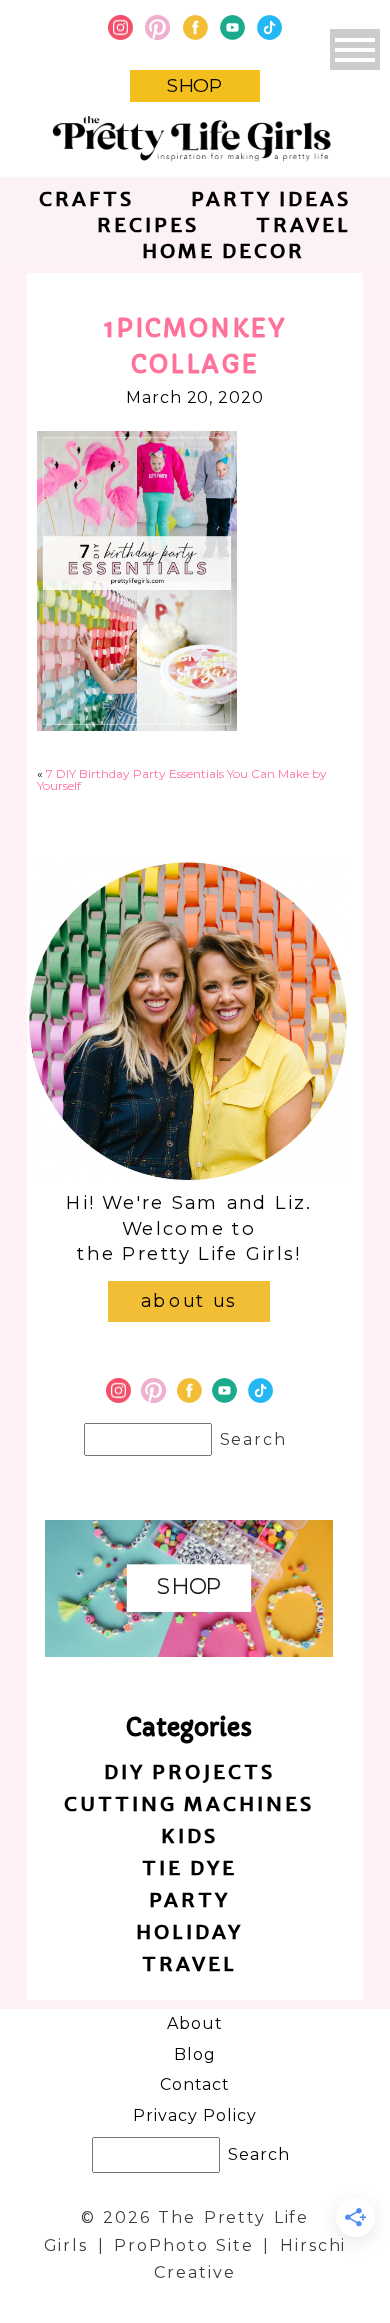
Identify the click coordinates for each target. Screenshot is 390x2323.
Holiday (189, 1931)
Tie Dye (189, 1867)
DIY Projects (189, 1771)
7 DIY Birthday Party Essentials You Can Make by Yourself (182, 779)
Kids (189, 1835)
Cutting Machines (189, 1803)
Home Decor (223, 250)
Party (189, 1899)
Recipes (148, 224)
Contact (195, 2084)
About (195, 2023)
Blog (195, 2054)
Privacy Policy (194, 2115)
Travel (303, 224)
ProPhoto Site (184, 2245)
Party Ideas (271, 198)
